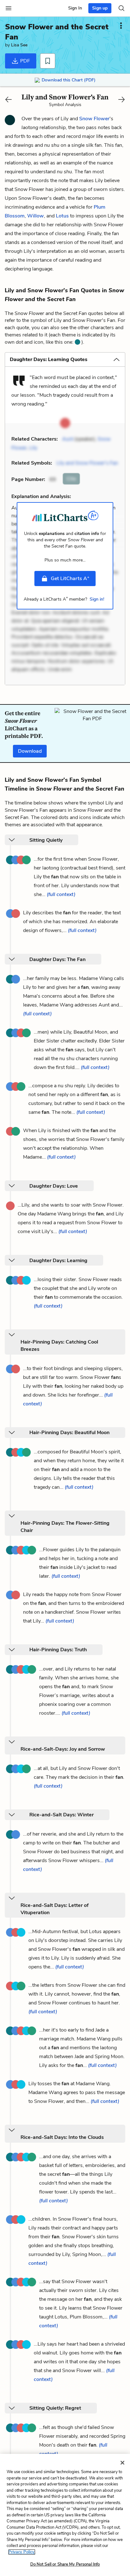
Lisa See (19, 45)
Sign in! (97, 599)
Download (30, 751)
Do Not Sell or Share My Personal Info (65, 2564)
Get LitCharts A (70, 578)
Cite (71, 479)
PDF (24, 61)
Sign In (75, 8)
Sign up (100, 8)
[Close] (122, 2463)
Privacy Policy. (22, 2552)
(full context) (61, 894)
